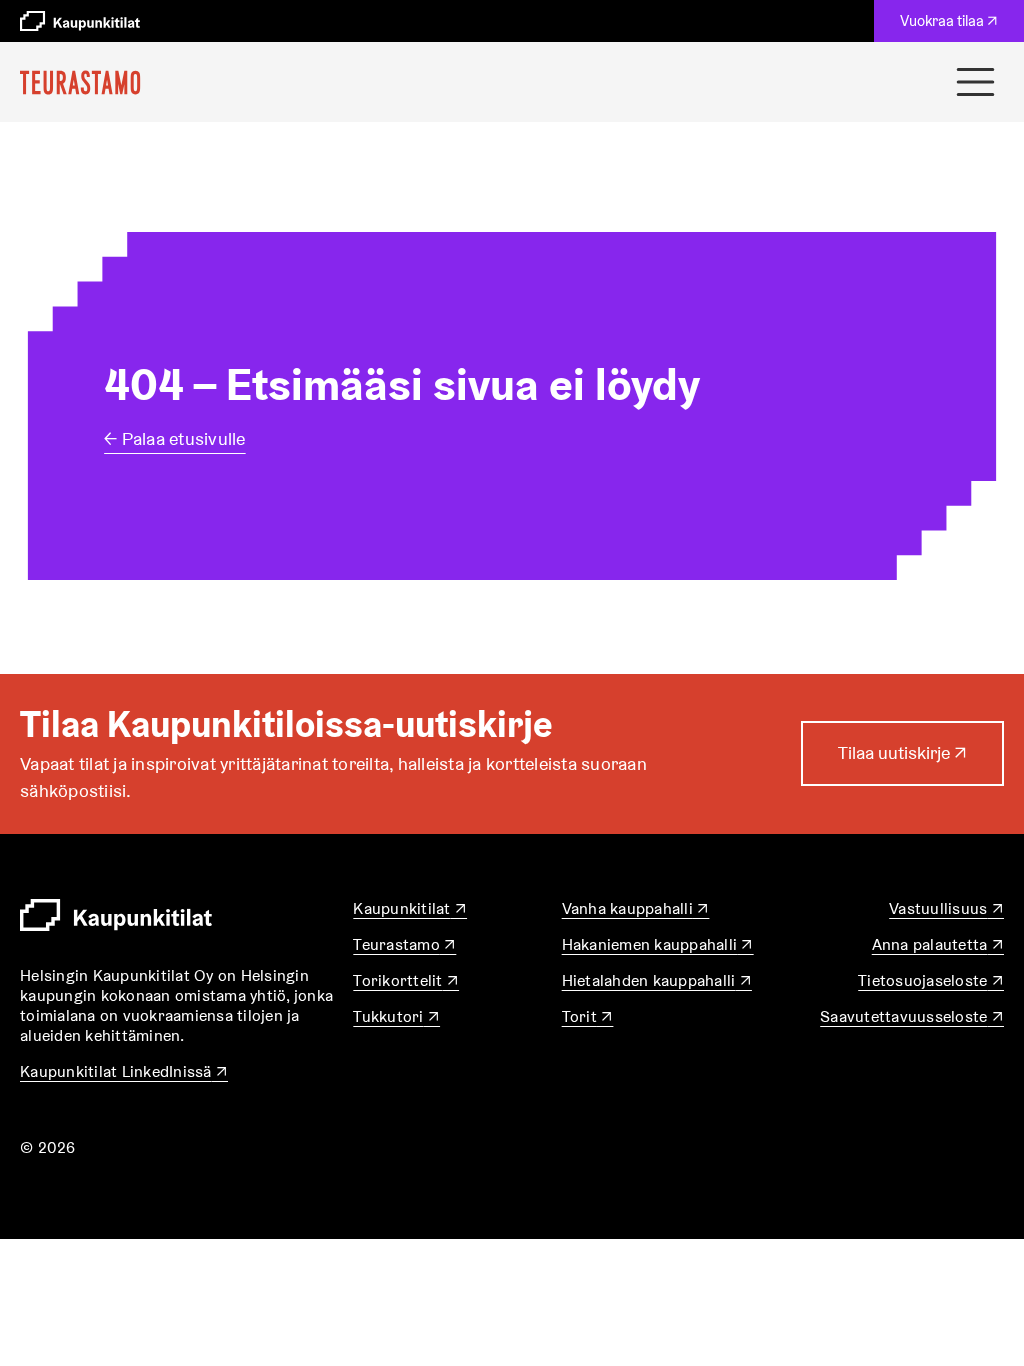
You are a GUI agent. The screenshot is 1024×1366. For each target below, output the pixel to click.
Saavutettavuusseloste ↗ (912, 1016)
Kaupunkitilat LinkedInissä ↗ (124, 1071)
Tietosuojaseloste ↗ (931, 980)
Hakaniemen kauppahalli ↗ (658, 944)
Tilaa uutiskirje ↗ (902, 763)
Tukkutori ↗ (396, 1016)
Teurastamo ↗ (404, 944)
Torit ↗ (588, 1016)
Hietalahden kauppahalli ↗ (657, 980)
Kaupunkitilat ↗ (410, 908)
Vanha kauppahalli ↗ (636, 908)
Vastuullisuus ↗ (946, 908)
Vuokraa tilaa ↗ (953, 26)
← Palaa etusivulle (175, 438)
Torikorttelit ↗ (406, 980)
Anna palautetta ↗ (938, 944)
